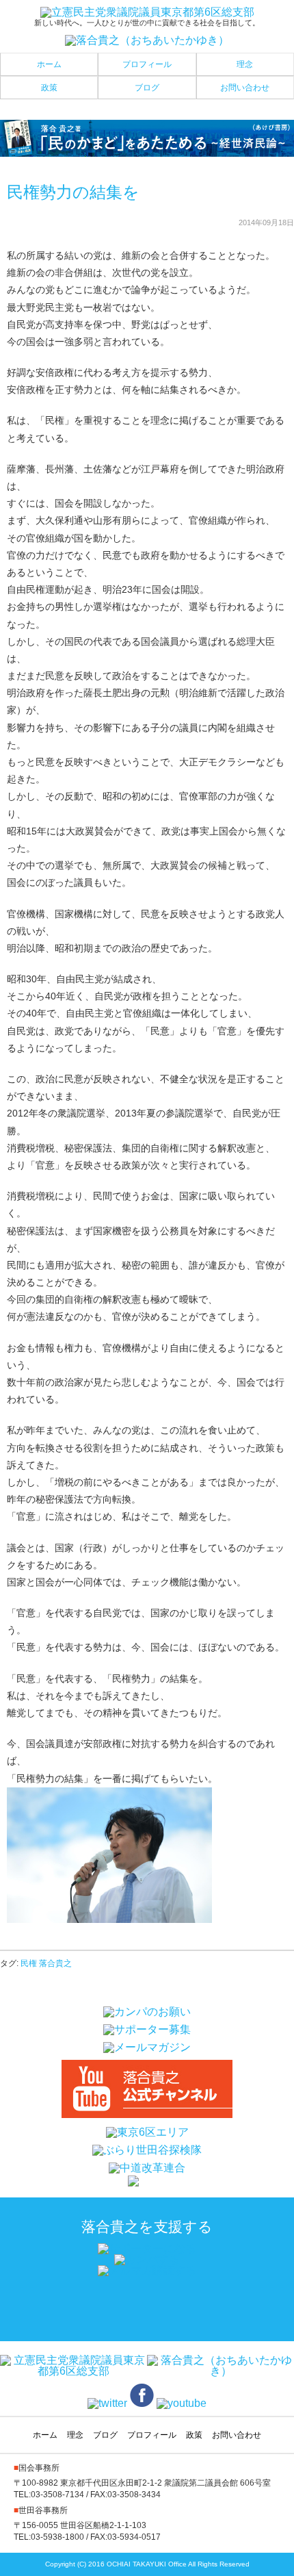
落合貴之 (55, 1963)
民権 (29, 1963)
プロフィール (147, 64)
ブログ (147, 88)
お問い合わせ (245, 88)
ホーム (49, 64)
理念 (245, 64)
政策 (49, 88)
